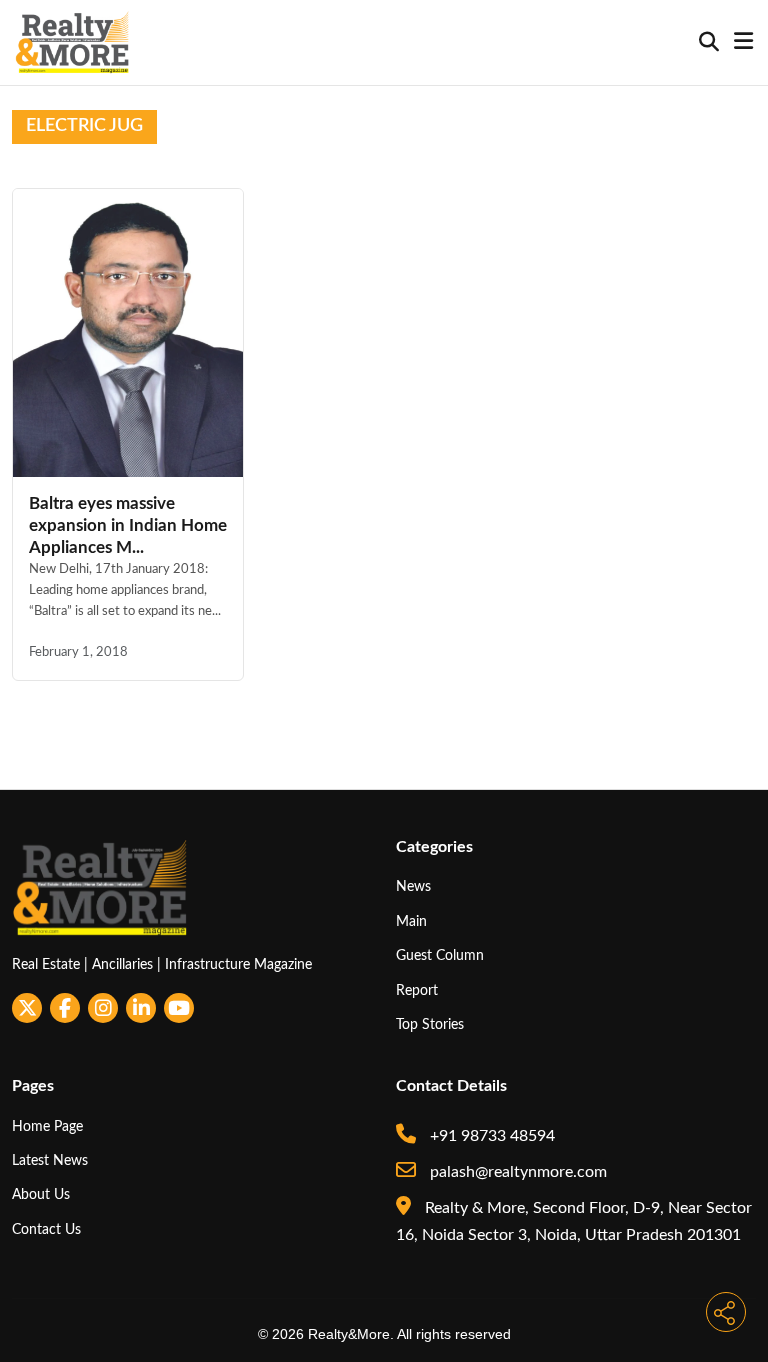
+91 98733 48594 (490, 1136)
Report (417, 990)
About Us (41, 1194)
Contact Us (46, 1229)
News (413, 886)
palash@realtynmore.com (516, 1172)
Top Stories (430, 1024)
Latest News (50, 1160)
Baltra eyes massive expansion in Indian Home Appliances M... (128, 525)
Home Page (47, 1126)
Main (411, 921)
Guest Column (440, 955)
